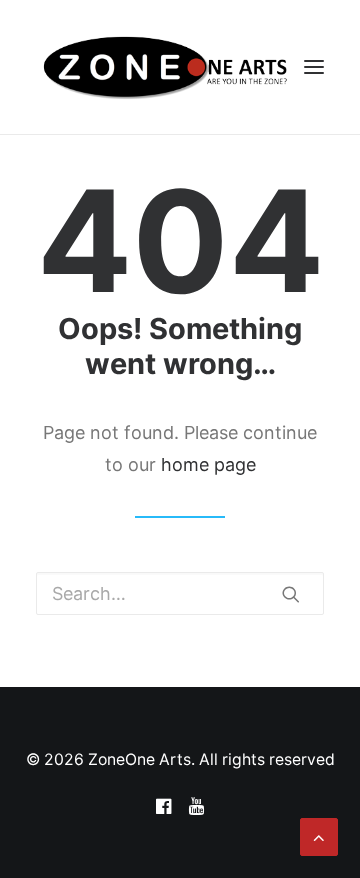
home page (208, 464)
